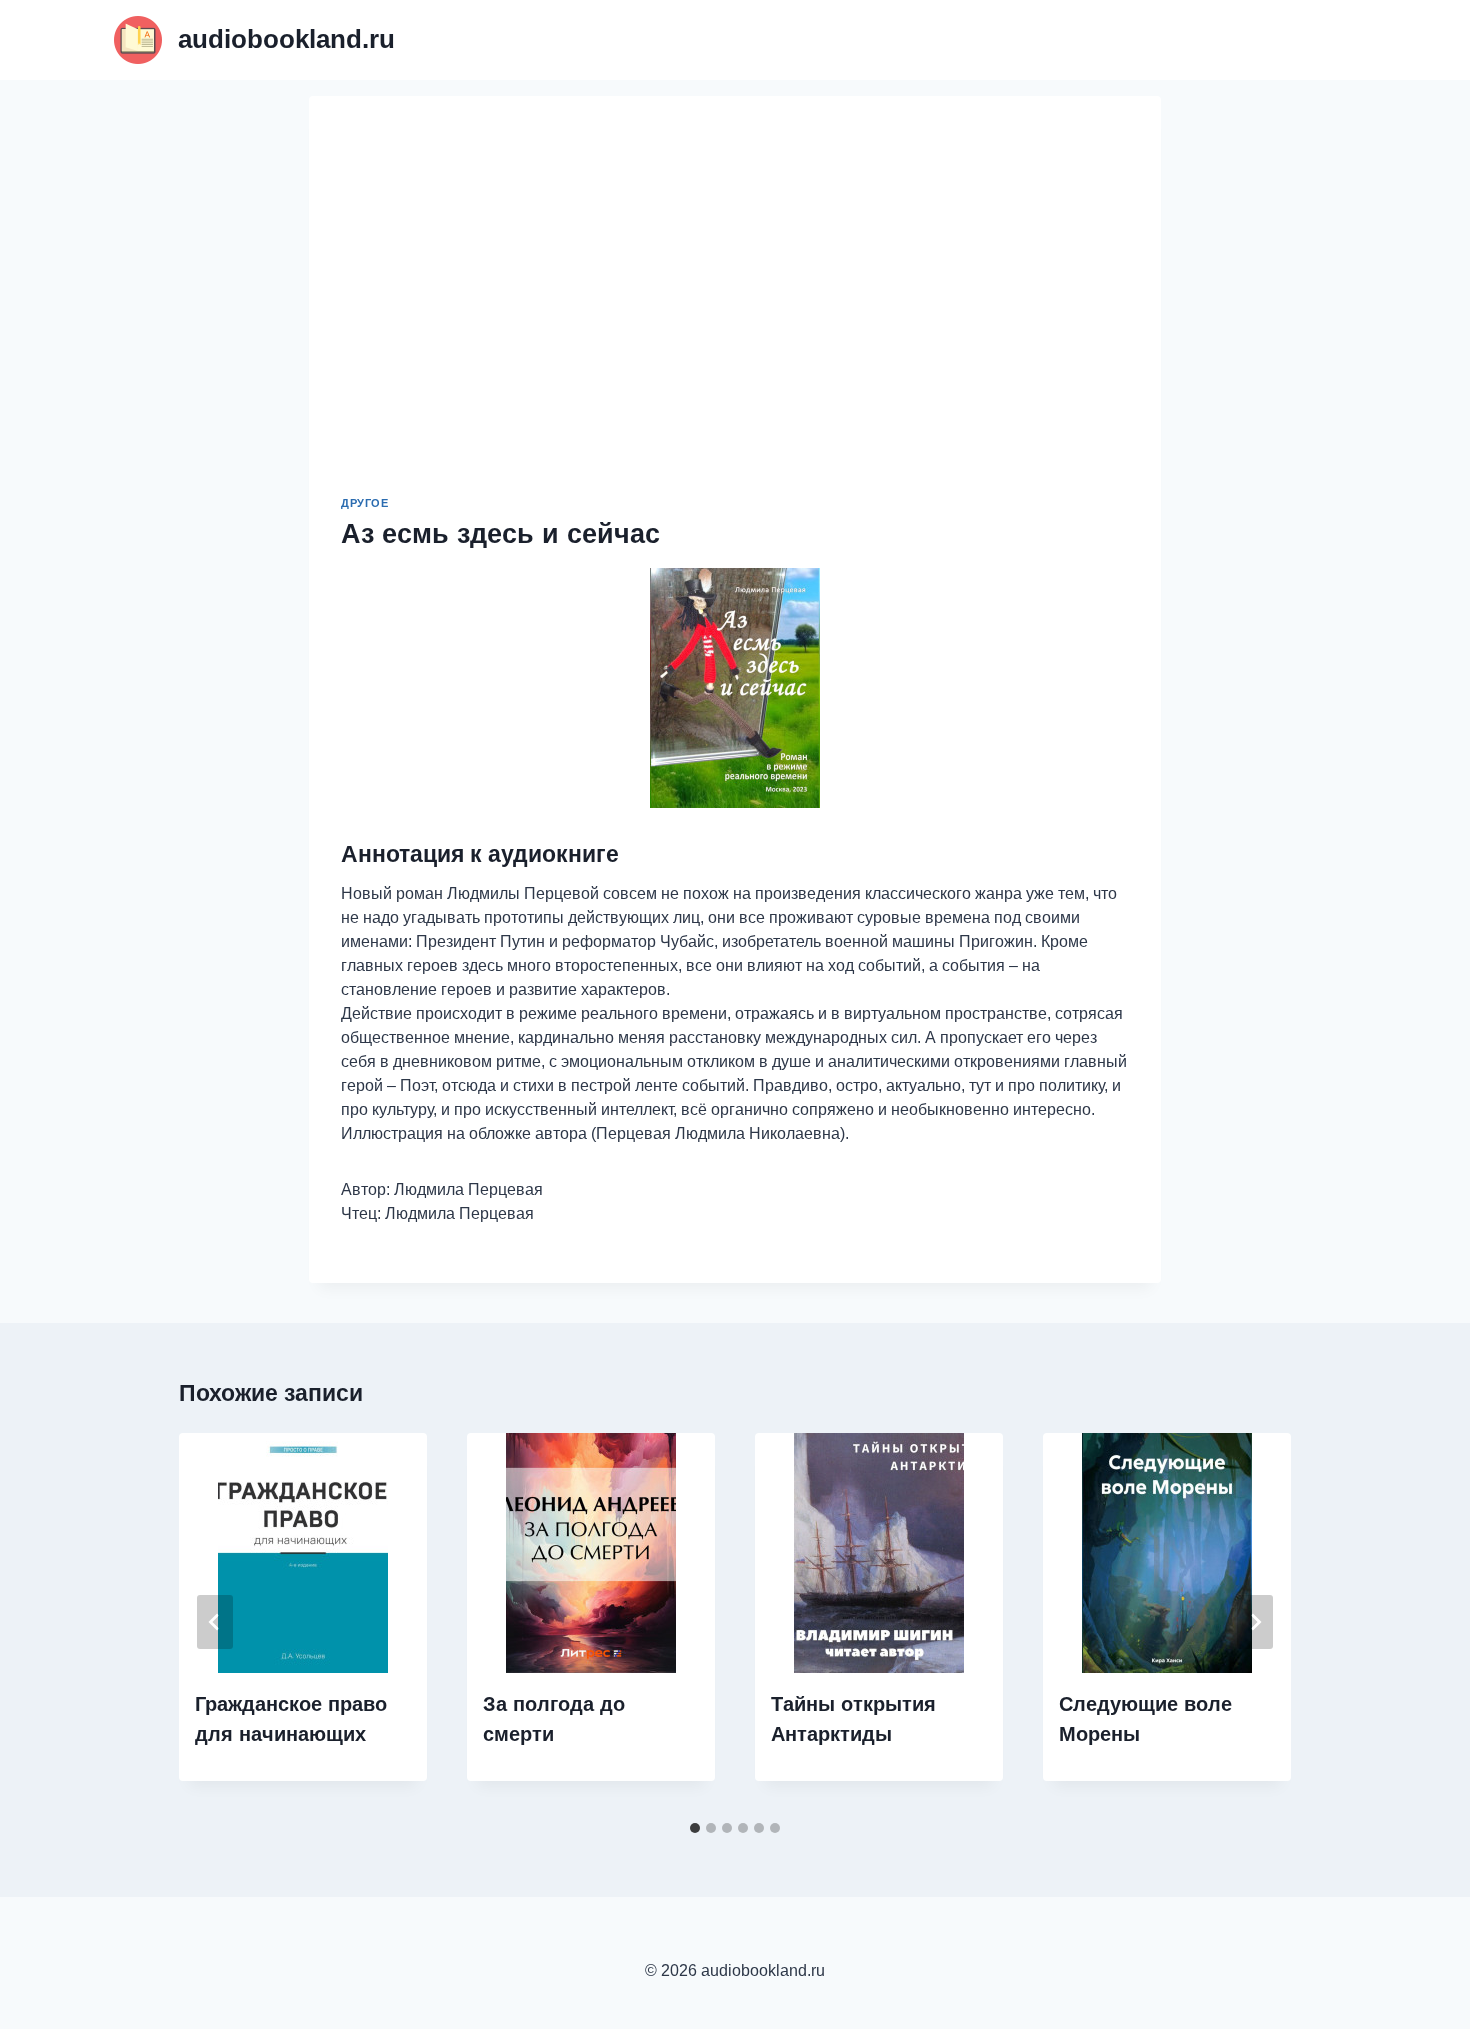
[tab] (695, 1828)
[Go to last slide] (215, 1622)
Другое (364, 503)
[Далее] (1255, 1622)
